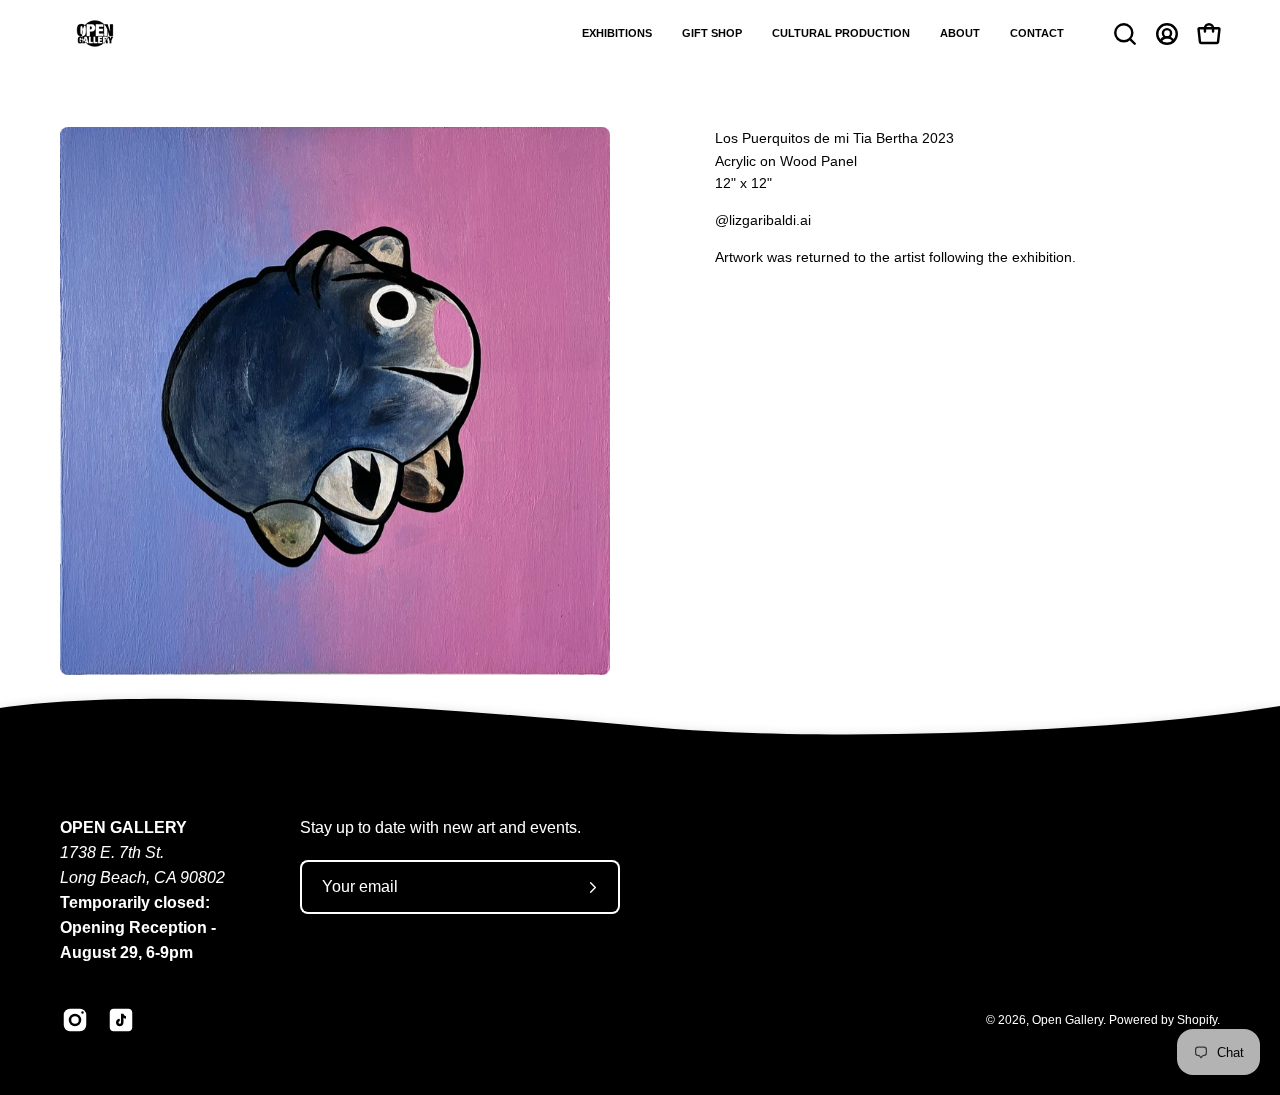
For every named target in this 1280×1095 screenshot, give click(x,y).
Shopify (1197, 1020)
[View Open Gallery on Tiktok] (121, 1020)
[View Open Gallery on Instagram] (75, 1020)
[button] (617, 33)
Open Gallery (1067, 1020)
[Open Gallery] (95, 33)
